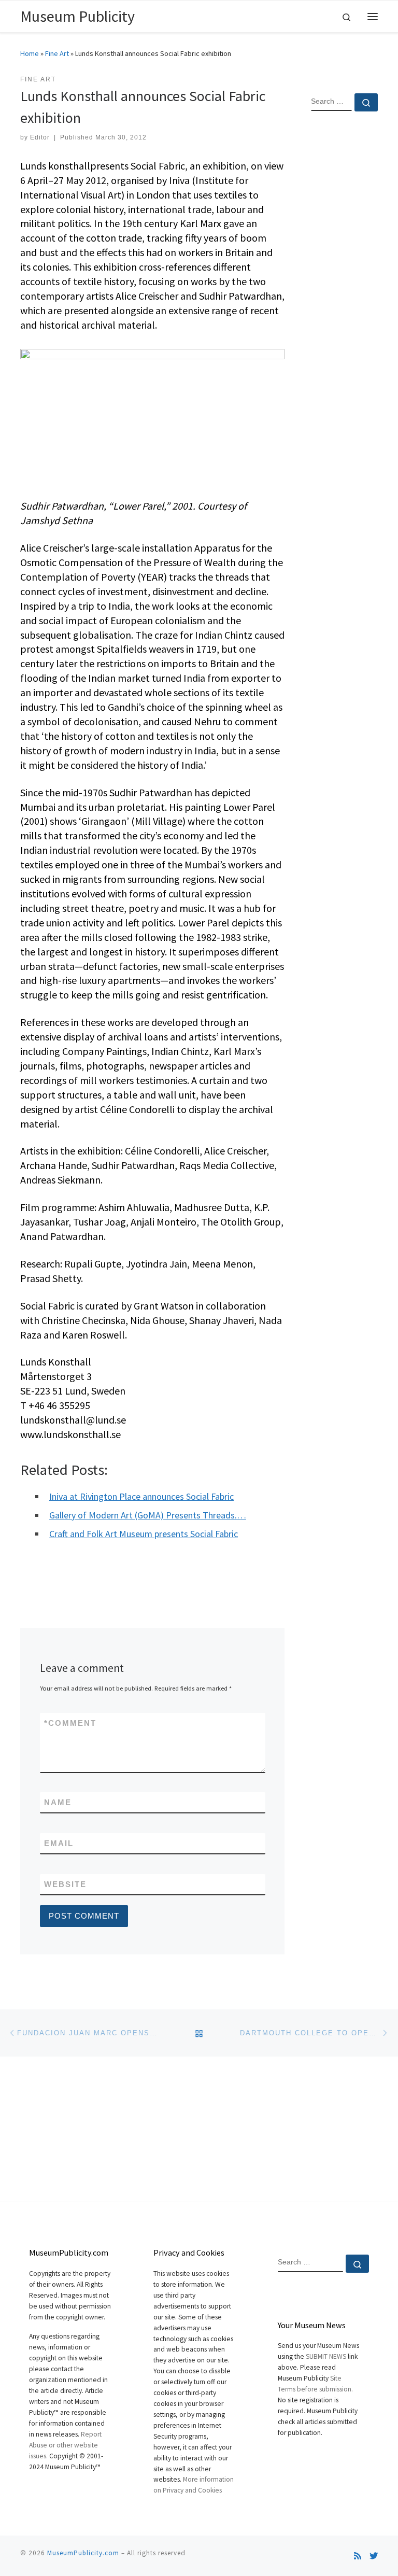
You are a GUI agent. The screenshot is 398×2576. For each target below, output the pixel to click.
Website (65, 1884)
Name (58, 1802)
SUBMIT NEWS (326, 2356)
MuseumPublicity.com (83, 2553)
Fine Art (57, 53)
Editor (40, 137)
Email (59, 1843)
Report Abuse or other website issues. (65, 2445)
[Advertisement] (344, 287)
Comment (70, 1723)
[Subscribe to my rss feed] (358, 2556)
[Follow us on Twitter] (374, 2556)
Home (30, 53)
